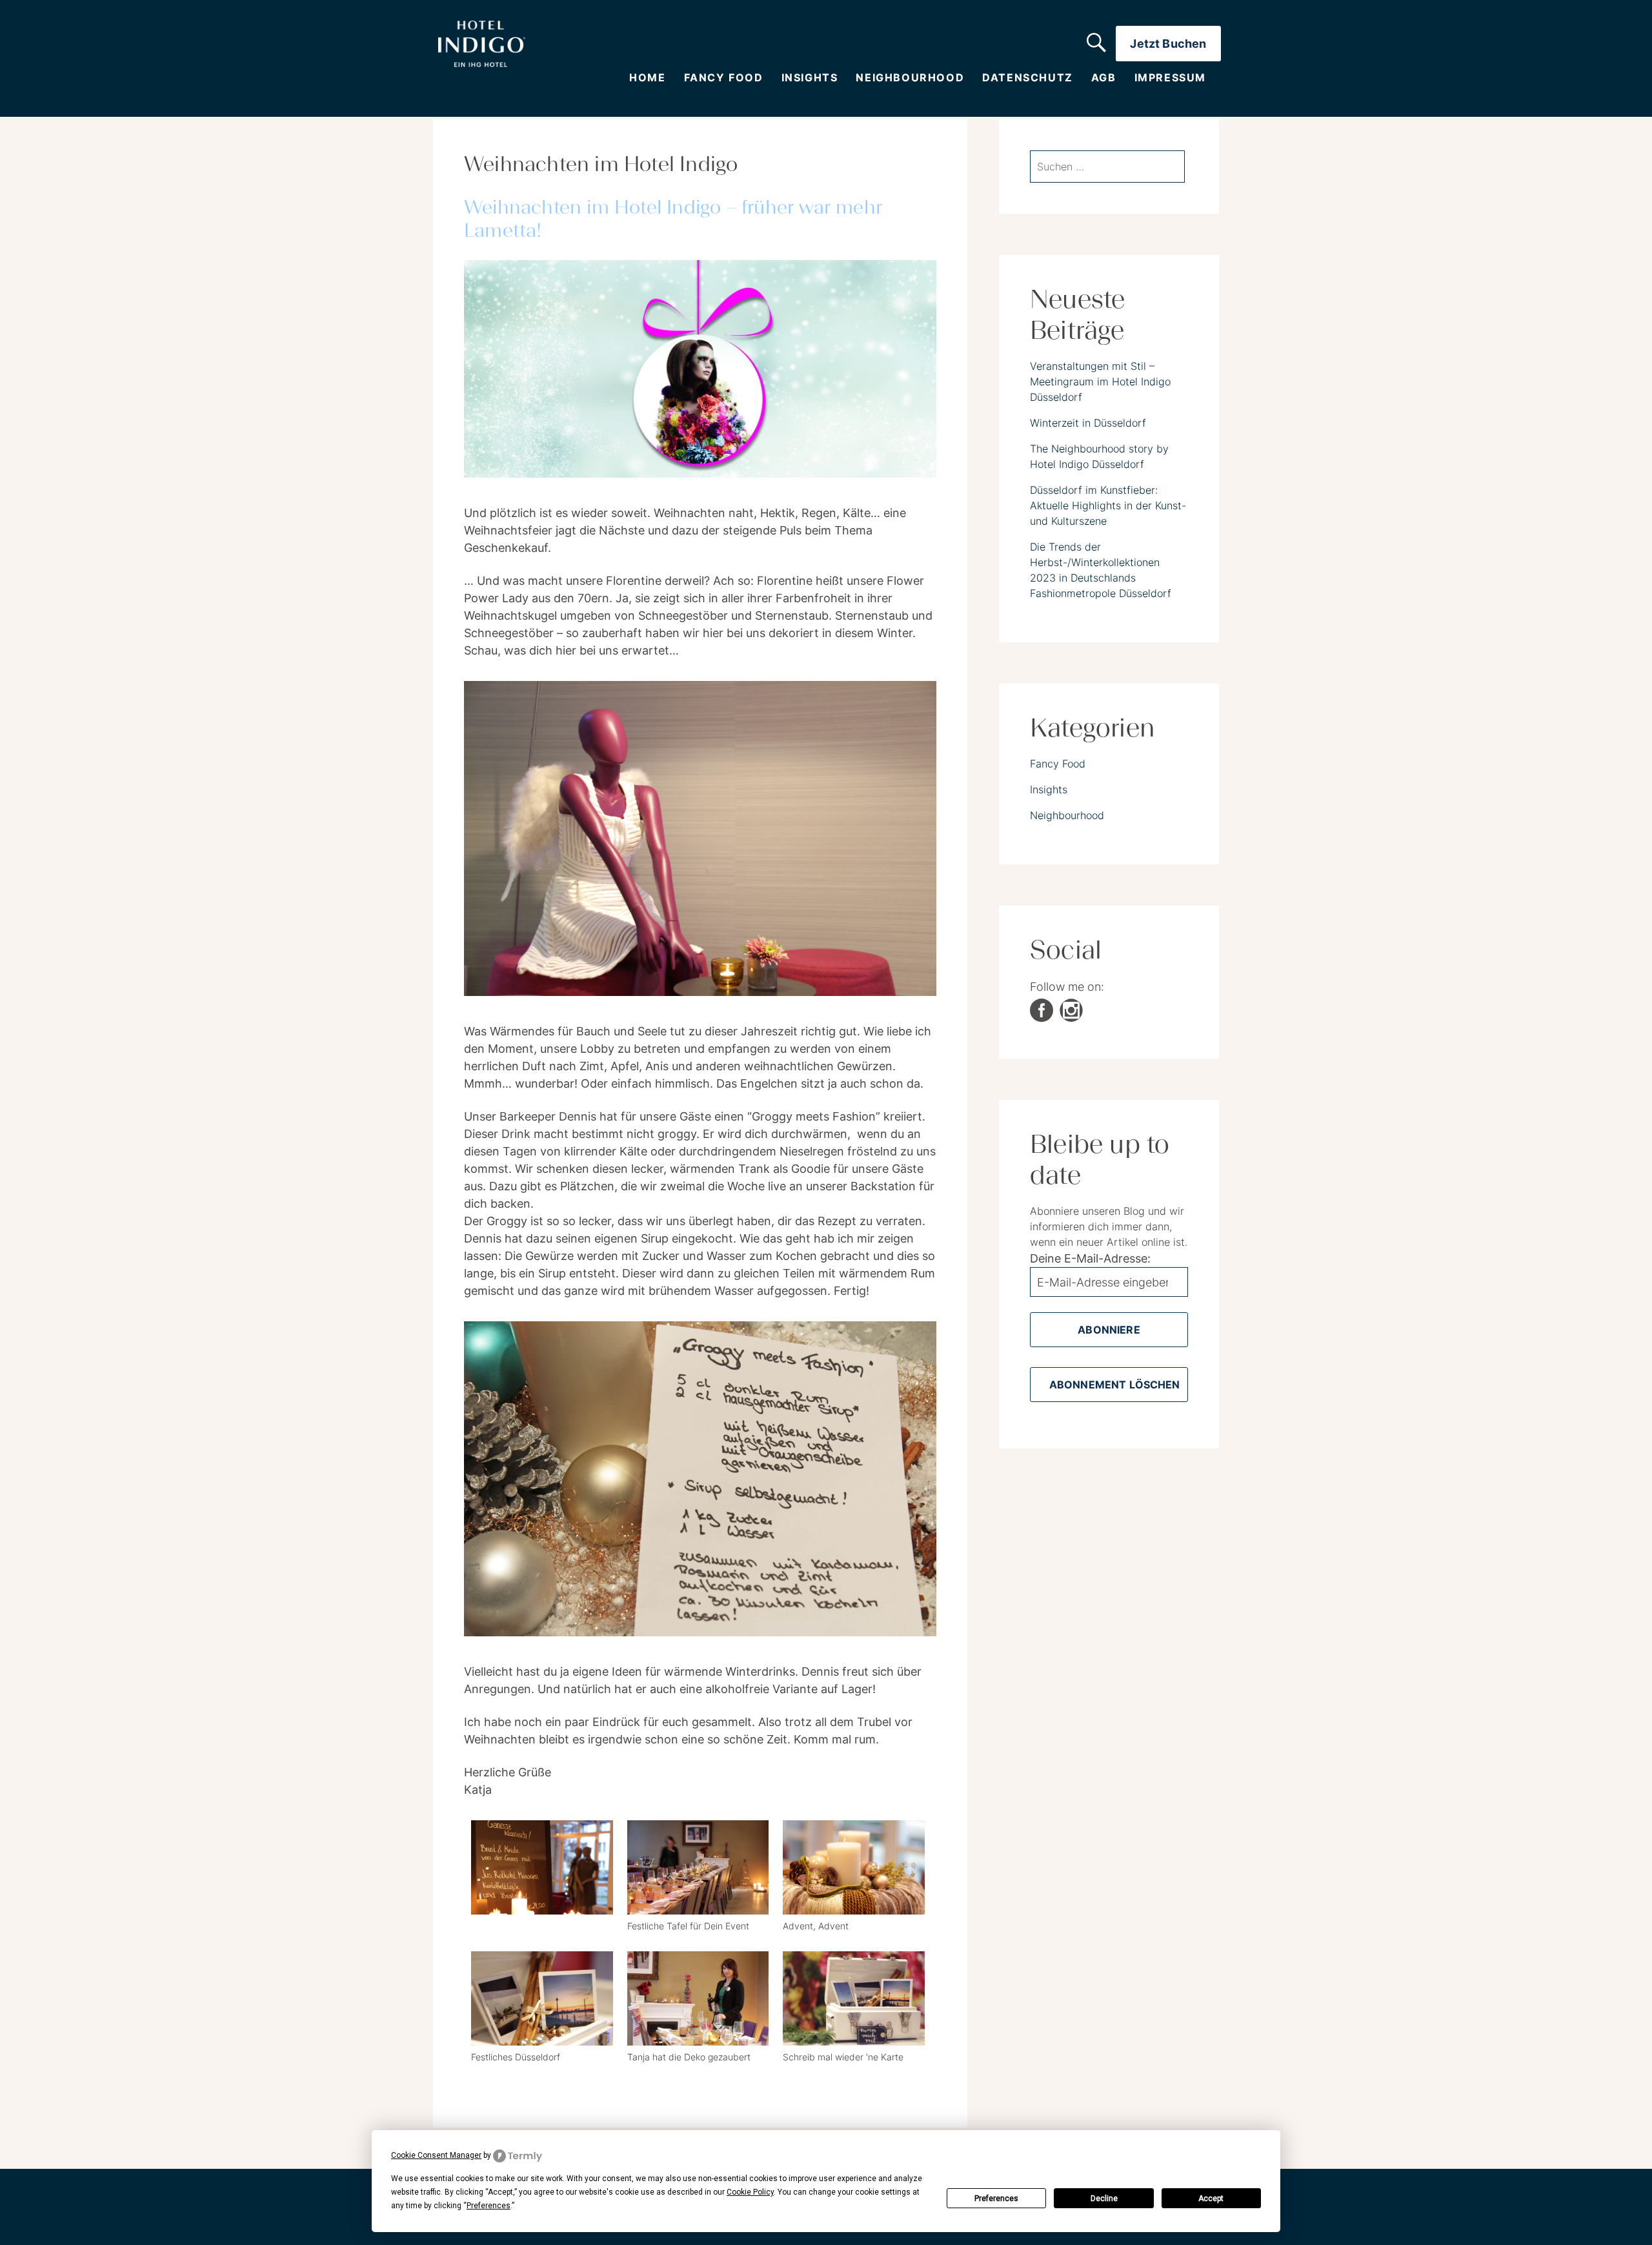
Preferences (996, 2199)
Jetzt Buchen (1168, 44)
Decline (1104, 2199)
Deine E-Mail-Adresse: (1090, 1258)
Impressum (1170, 78)
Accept (1211, 2199)
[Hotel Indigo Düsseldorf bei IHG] (482, 44)
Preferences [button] (489, 2206)
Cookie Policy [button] (750, 2192)
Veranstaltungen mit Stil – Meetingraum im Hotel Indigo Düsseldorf (1100, 381)
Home (647, 78)
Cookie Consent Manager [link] (436, 2155)
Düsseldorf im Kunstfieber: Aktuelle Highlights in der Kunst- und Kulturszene (1108, 505)
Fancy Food (724, 78)
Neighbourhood (910, 78)
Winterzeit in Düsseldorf (1088, 423)
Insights (810, 78)
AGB (1104, 78)
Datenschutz (1028, 78)
